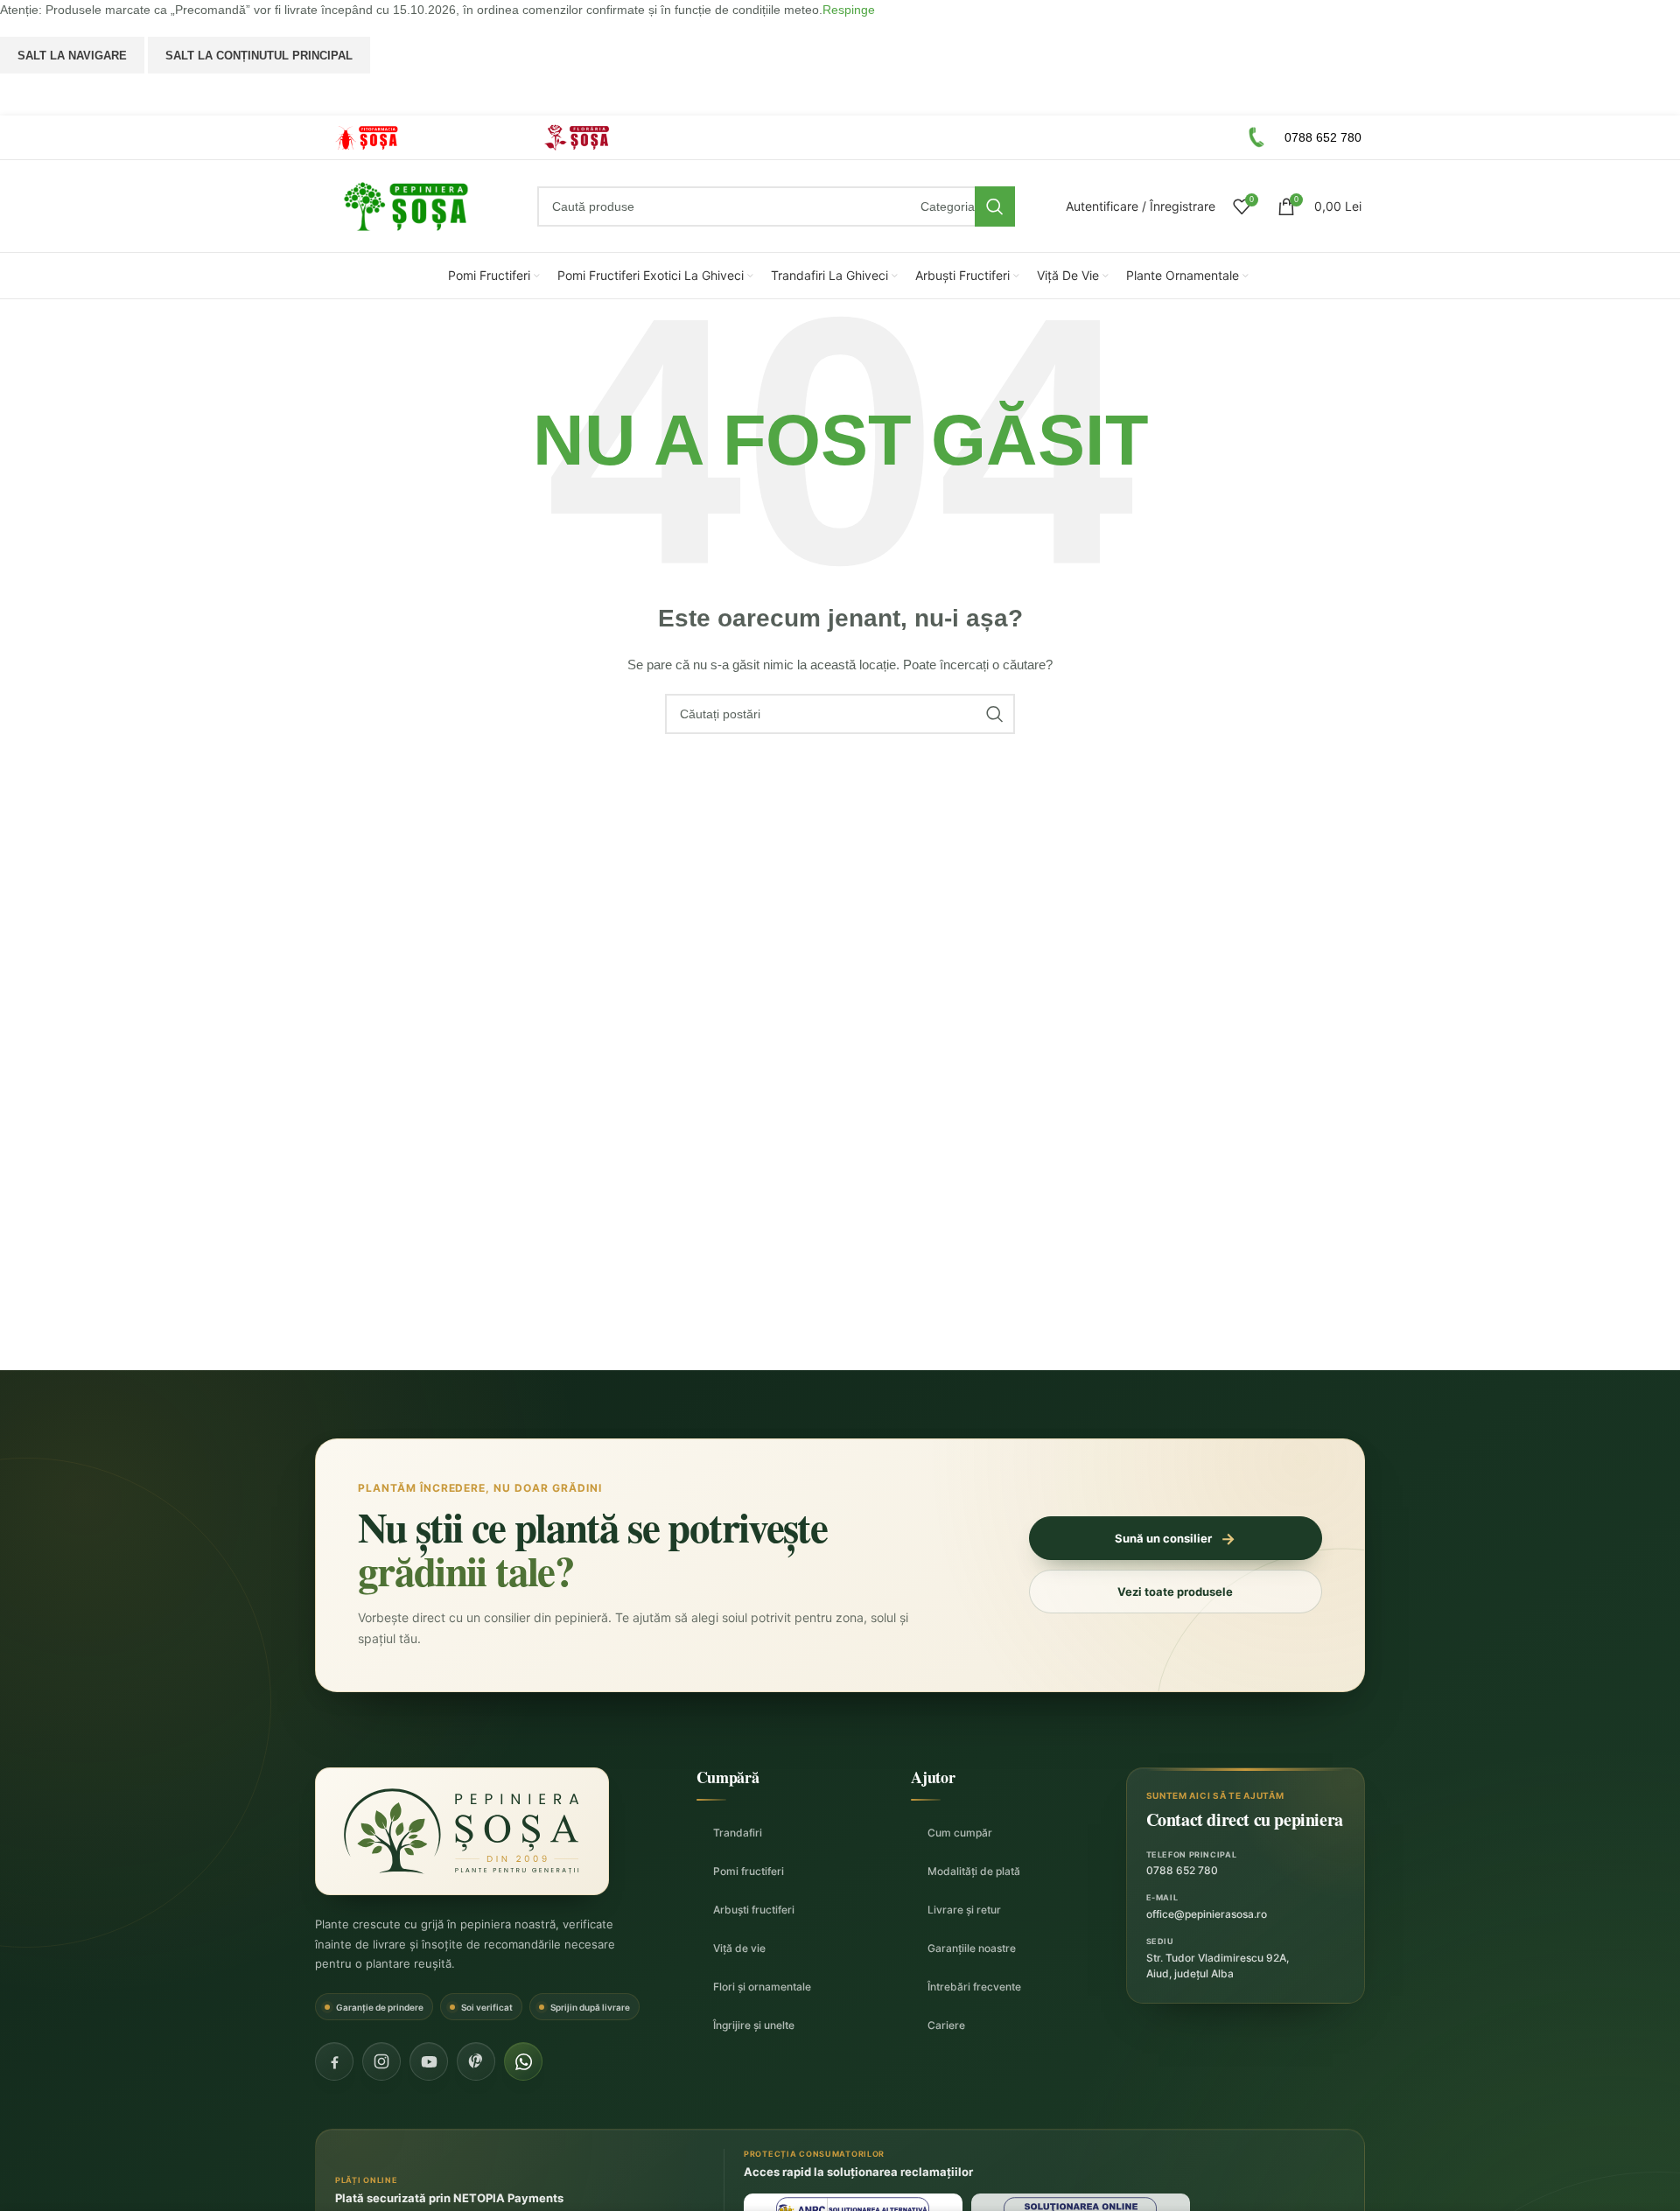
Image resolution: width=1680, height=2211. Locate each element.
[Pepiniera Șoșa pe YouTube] (429, 2061)
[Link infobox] (415, 138)
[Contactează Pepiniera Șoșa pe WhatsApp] (523, 2061)
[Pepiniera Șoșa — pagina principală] (462, 1831)
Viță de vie (739, 1948)
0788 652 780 (1182, 1870)
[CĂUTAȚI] (995, 206)
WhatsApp (840, 94)
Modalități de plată (974, 1871)
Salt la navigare (72, 56)
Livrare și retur (964, 1910)
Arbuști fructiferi (754, 1910)
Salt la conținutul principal (259, 56)
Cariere (946, 2025)
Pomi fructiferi (749, 1871)
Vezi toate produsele (1175, 1592)
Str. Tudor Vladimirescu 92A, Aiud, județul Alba (1218, 1966)
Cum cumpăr (960, 1833)
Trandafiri (738, 1833)
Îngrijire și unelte (754, 2025)
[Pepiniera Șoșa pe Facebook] (334, 2061)
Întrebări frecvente (974, 1987)
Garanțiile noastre (972, 1948)
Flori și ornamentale (762, 1987)
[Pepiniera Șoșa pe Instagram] (381, 2061)
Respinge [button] (849, 10)
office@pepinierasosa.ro (1207, 1914)
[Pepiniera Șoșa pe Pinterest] (476, 2061)
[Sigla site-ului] (406, 206)
